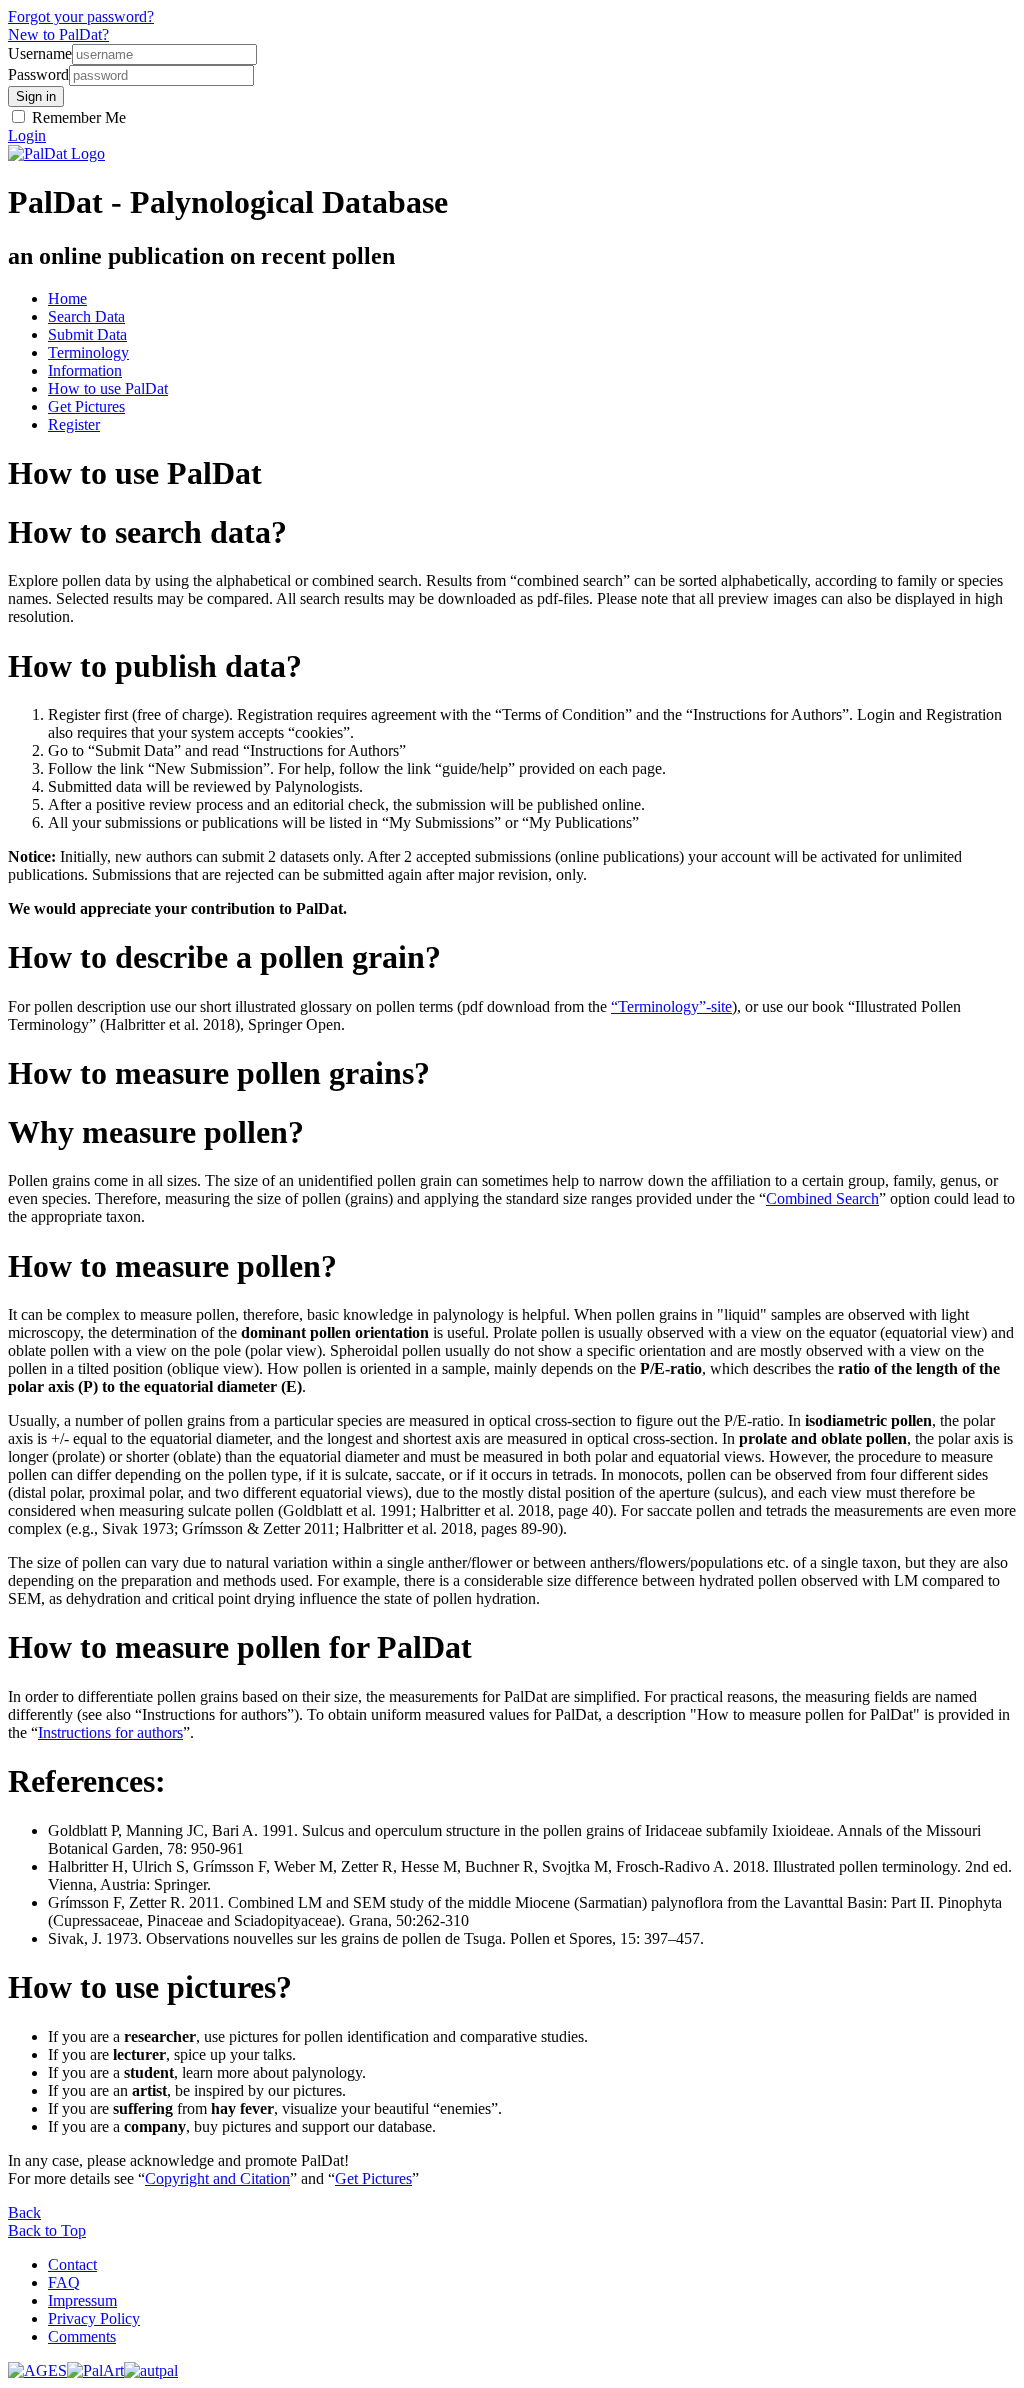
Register (74, 424)
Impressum (82, 2300)
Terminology (88, 352)
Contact (72, 2264)
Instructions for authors (110, 1732)
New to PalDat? (58, 34)
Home (67, 298)
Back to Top (47, 2230)
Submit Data (87, 334)
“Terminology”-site (671, 1006)
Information (85, 370)
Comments (82, 2336)
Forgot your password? (81, 16)
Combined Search (822, 1198)
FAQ (64, 2282)
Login (27, 135)
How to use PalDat (108, 388)
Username (40, 53)
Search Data (86, 316)
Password (38, 74)
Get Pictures (86, 406)
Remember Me (77, 117)
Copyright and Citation (217, 2178)
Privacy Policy (94, 2318)
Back (24, 2212)
